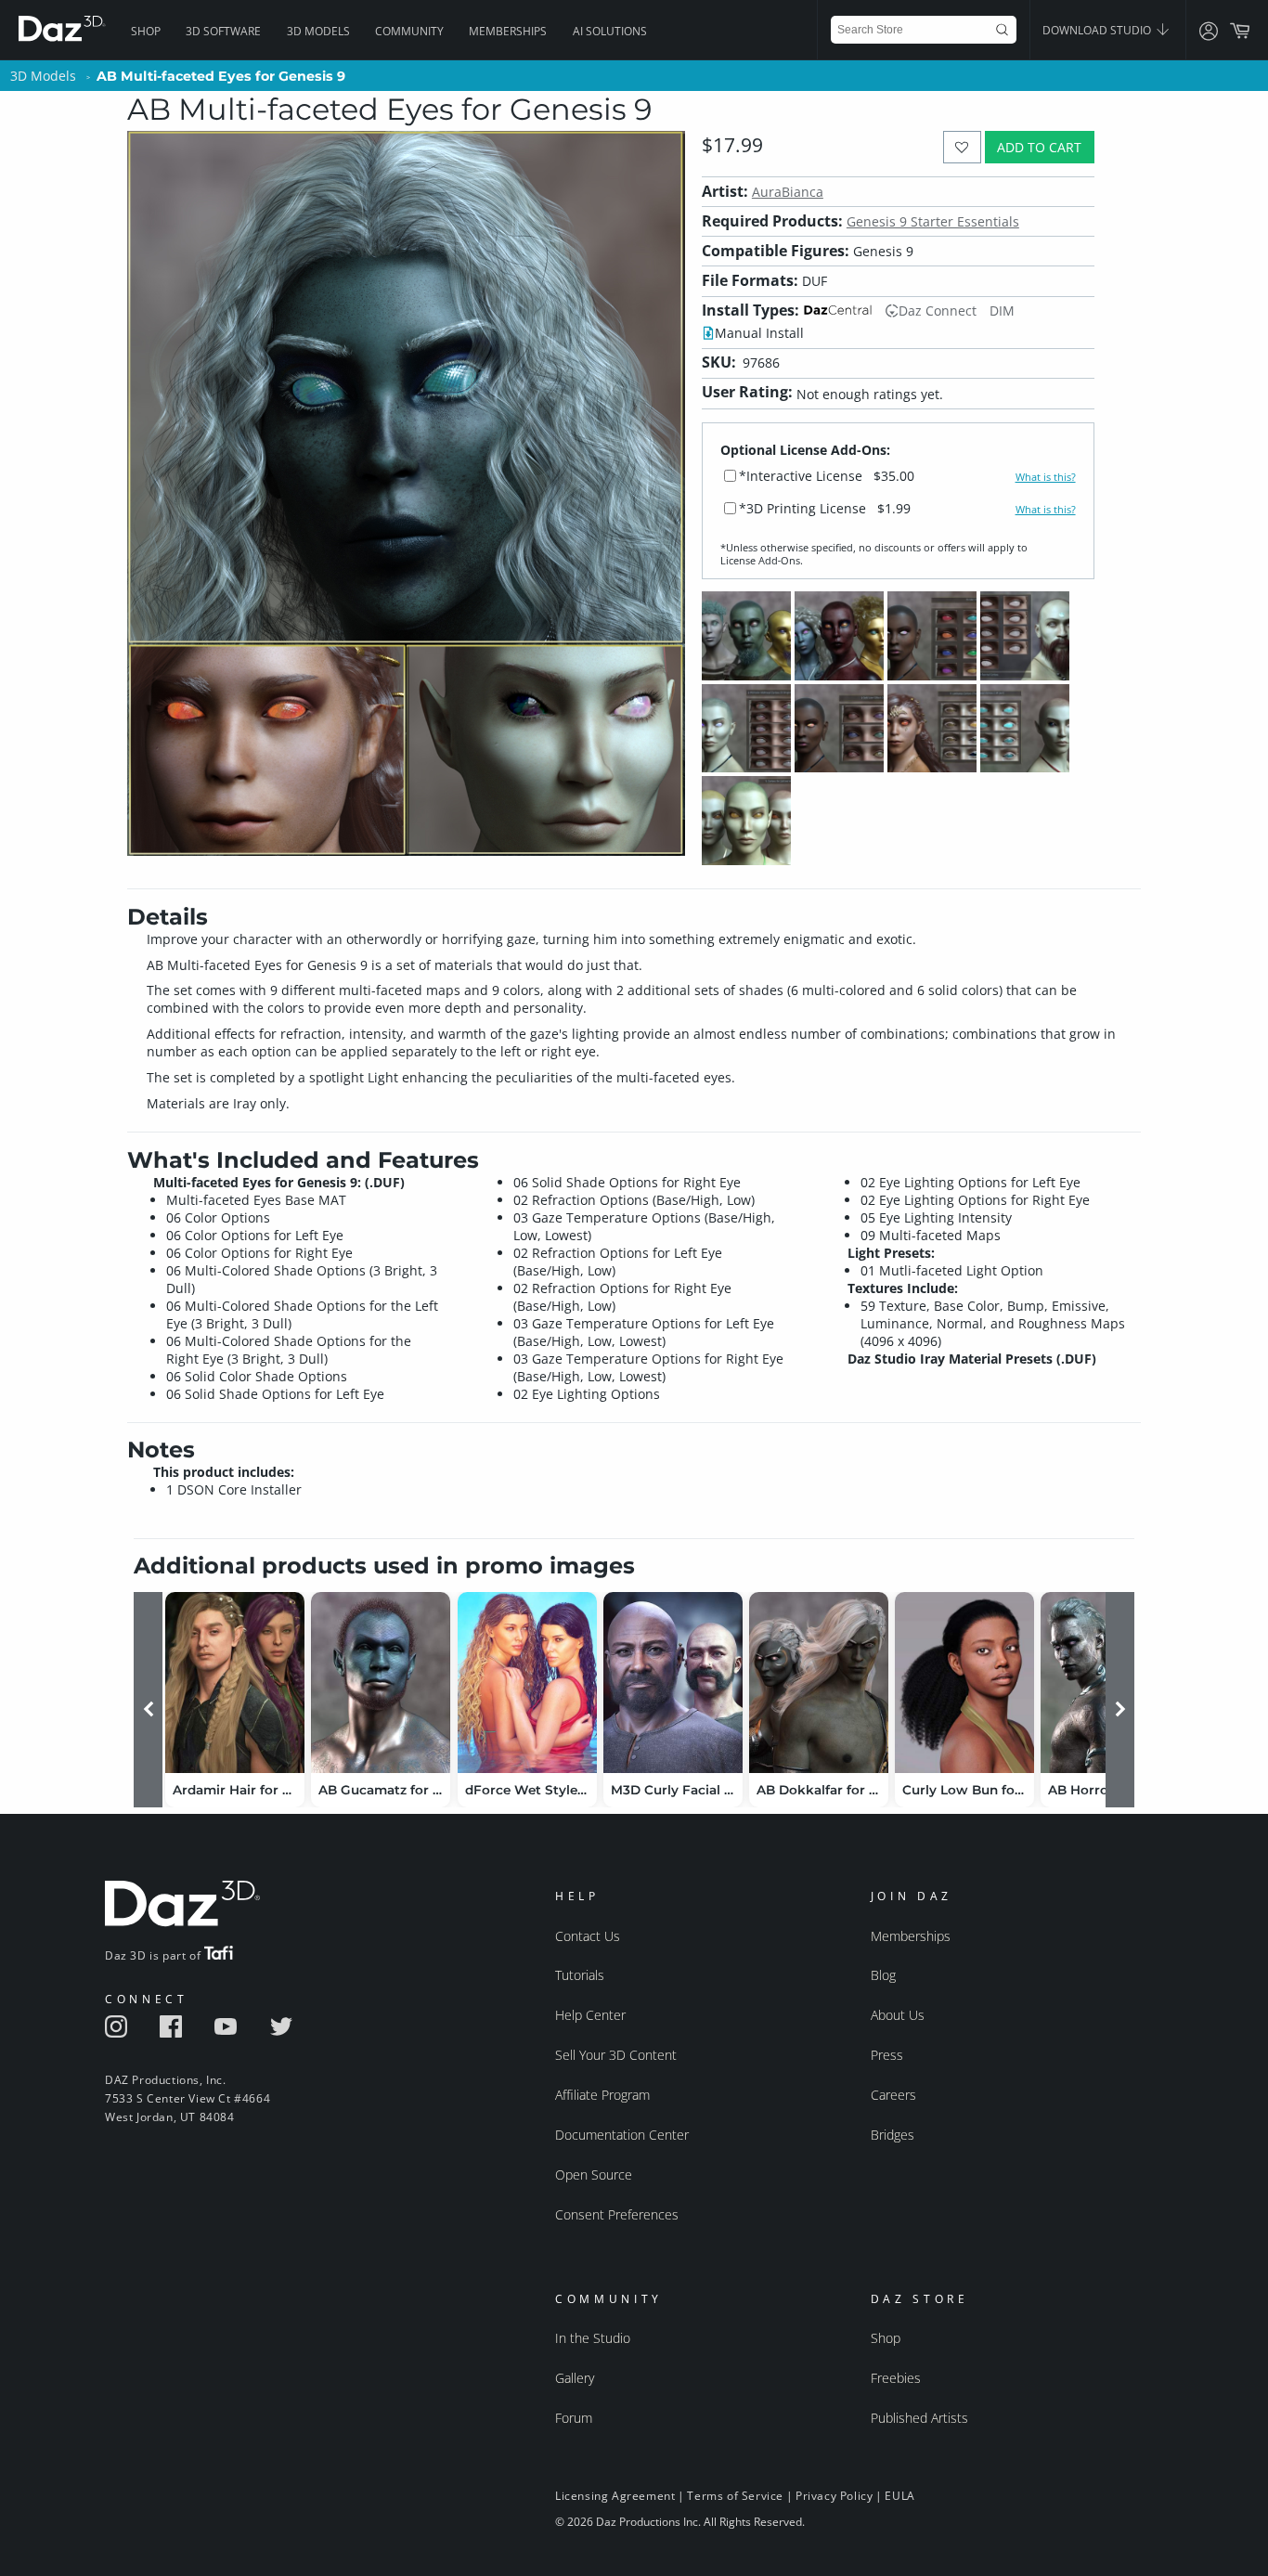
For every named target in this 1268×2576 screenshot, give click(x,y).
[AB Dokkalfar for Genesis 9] (819, 1683)
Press (887, 2055)
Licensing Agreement (615, 2496)
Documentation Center (622, 2135)
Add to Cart (1039, 147)
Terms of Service (735, 2496)
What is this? (1046, 477)
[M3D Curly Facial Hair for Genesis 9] (673, 1683)
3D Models (318, 31)
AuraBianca (788, 192)
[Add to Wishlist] (962, 147)
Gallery (575, 2378)
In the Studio (593, 2338)
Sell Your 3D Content (616, 2055)
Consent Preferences (617, 2214)
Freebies (896, 2378)
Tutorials (580, 1975)
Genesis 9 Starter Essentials (933, 221)
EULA (899, 2496)
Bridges (893, 2135)
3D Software (223, 31)
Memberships (508, 31)
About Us (898, 2015)
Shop (146, 31)
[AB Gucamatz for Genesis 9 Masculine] (381, 1683)
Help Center (590, 2015)
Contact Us (588, 1936)
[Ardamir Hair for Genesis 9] (235, 1683)
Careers (893, 2095)
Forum (574, 2418)
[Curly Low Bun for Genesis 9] (964, 1683)
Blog (883, 1975)
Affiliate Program (602, 2095)
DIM (1002, 311)
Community (409, 31)
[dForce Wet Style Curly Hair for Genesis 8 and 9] (527, 1683)
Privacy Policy (834, 2496)
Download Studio (1098, 30)
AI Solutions (610, 31)
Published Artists (919, 2418)
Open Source (594, 2175)
